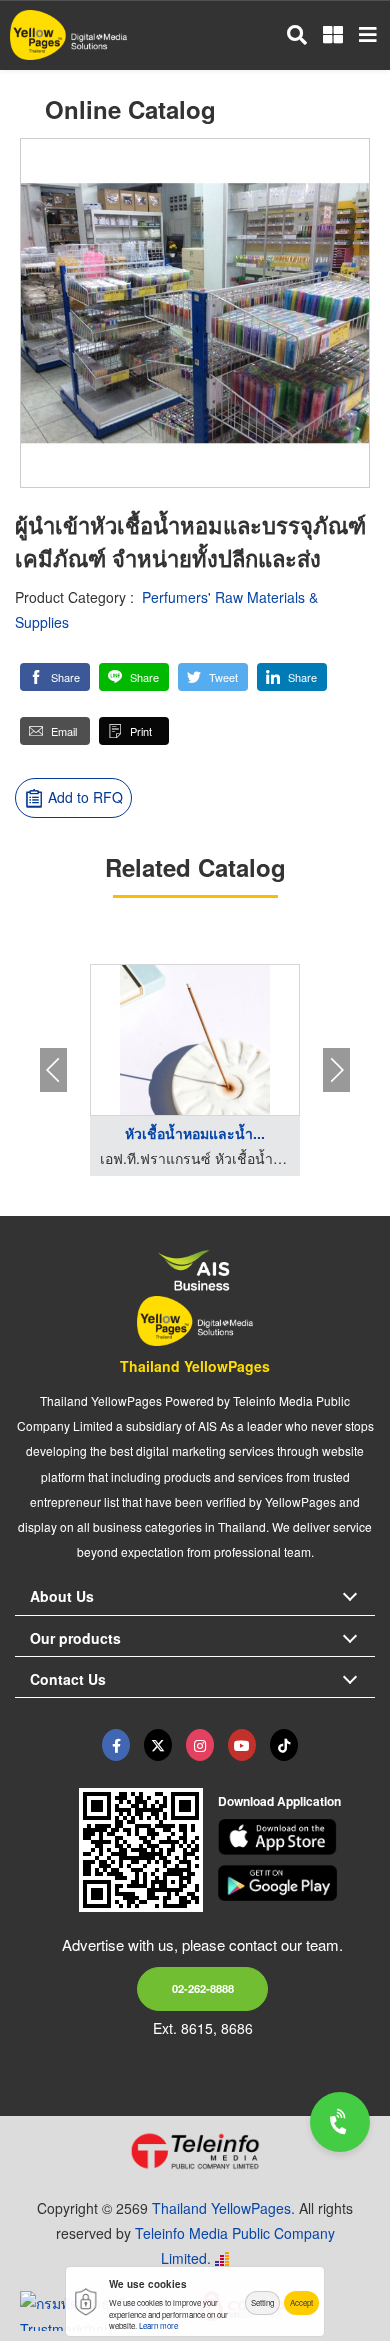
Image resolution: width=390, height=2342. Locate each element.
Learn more (158, 2325)
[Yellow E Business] (116, 1745)
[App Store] (297, 1837)
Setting (262, 2302)
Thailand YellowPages (195, 1366)
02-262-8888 (203, 1988)
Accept (301, 2302)
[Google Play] (297, 1883)
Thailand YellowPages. (223, 2208)
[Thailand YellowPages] (158, 1745)
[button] (55, 677)
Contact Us (68, 1679)
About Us (62, 1596)
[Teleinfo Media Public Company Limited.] (195, 2151)
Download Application (279, 1801)
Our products (75, 1638)
